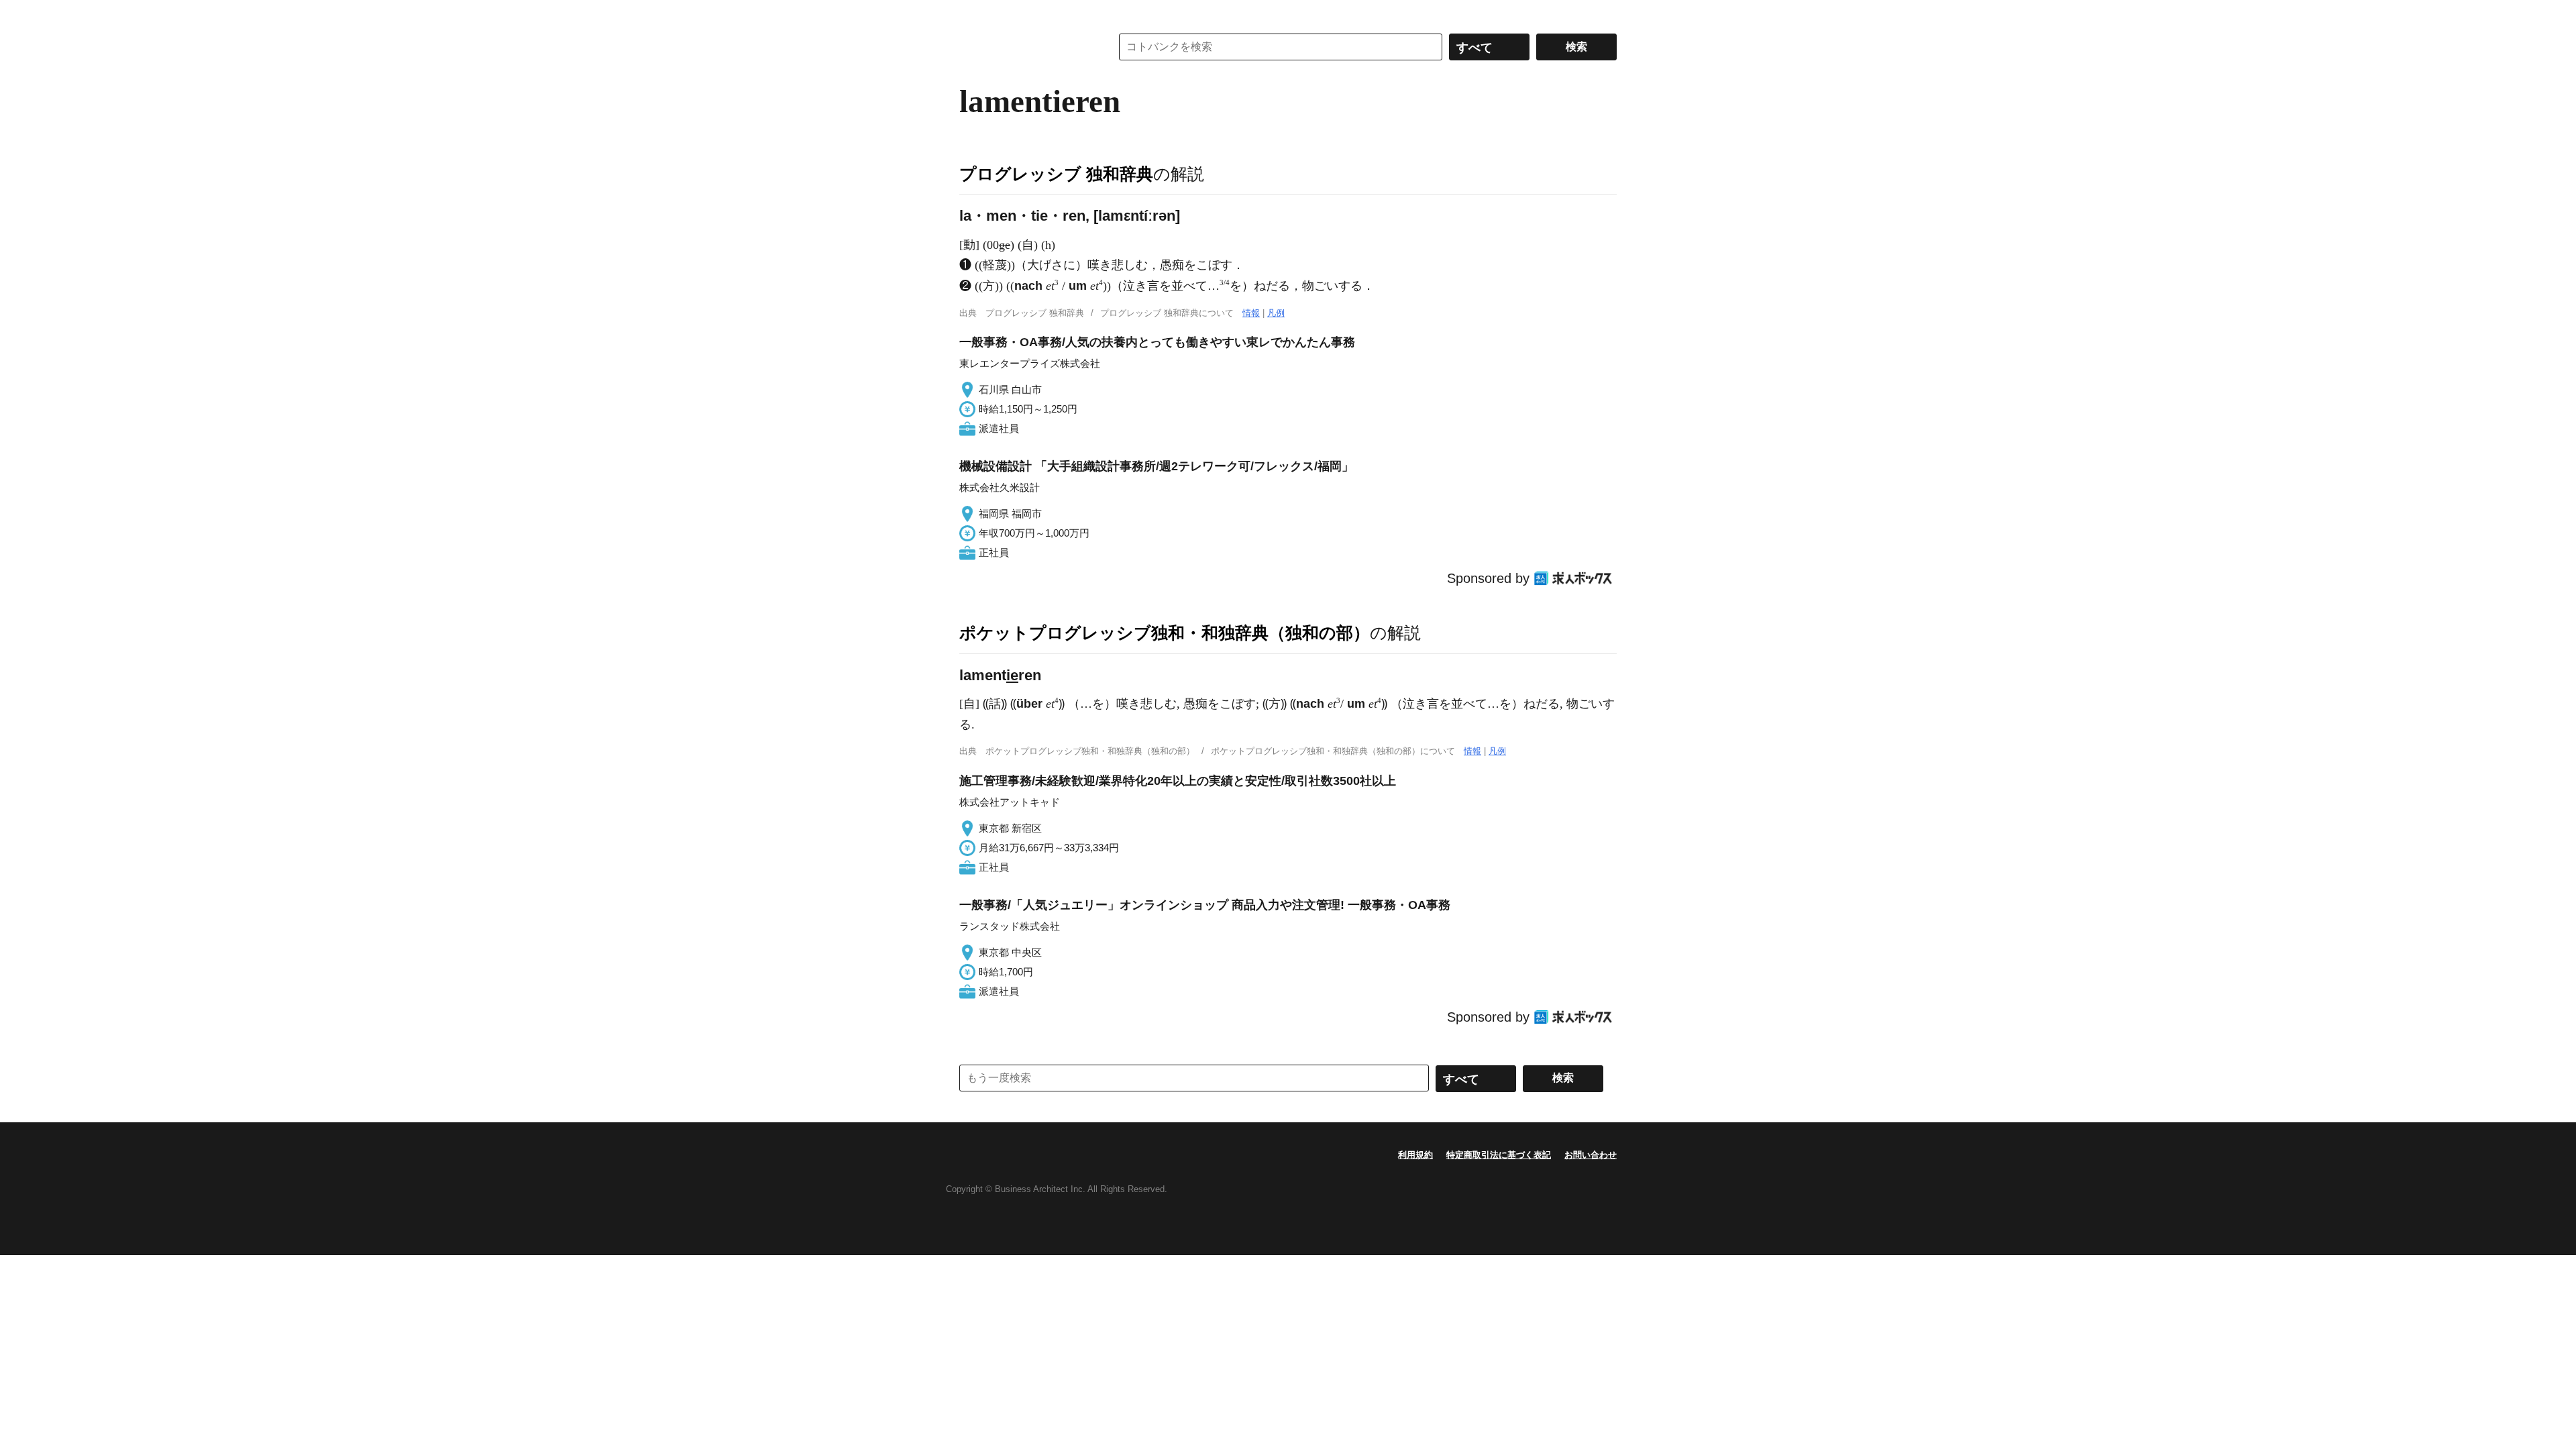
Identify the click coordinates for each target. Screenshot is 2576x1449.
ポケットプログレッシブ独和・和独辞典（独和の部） (1165, 633)
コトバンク (1026, 47)
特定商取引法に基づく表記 (1499, 1155)
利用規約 (1415, 1155)
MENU (973, 13)
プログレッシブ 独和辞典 (1056, 174)
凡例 (1276, 313)
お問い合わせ (1591, 1155)
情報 (1251, 313)
